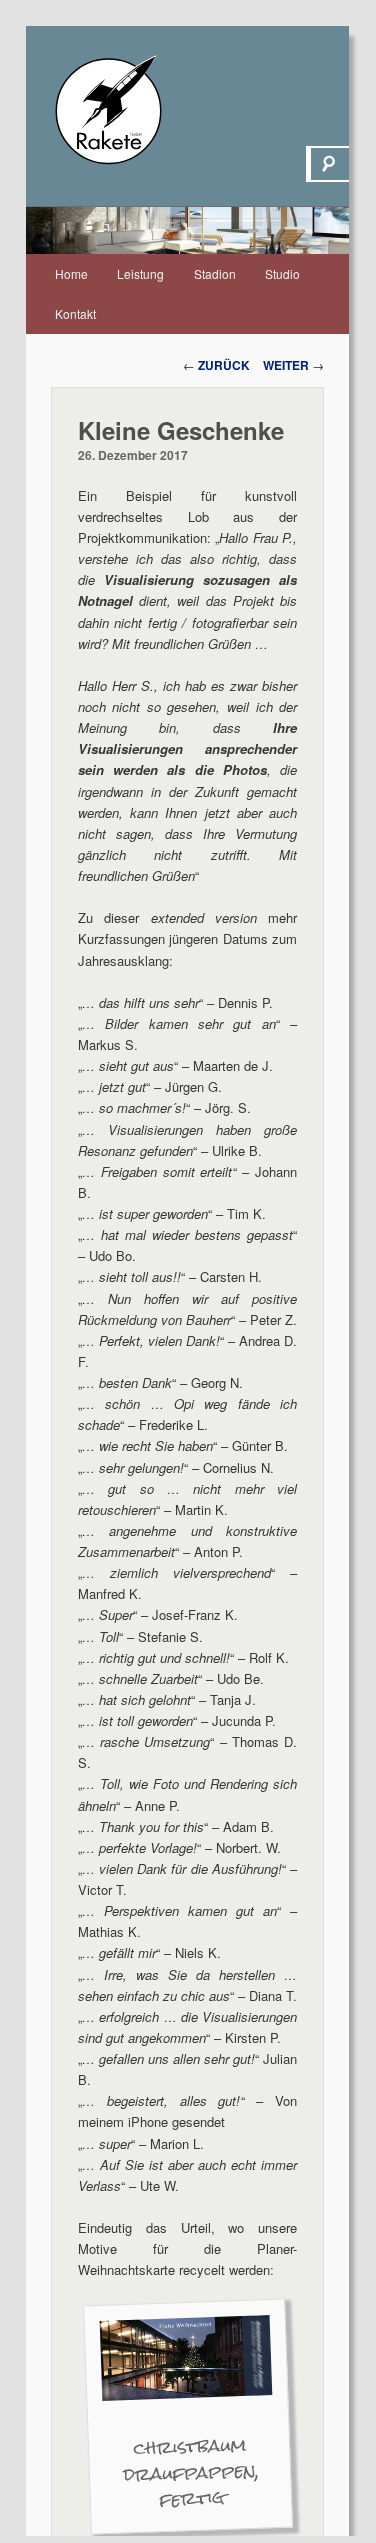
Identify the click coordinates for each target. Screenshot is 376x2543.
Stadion (215, 273)
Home (71, 273)
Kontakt (75, 313)
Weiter (293, 365)
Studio (282, 273)
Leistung (140, 273)
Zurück (216, 365)
